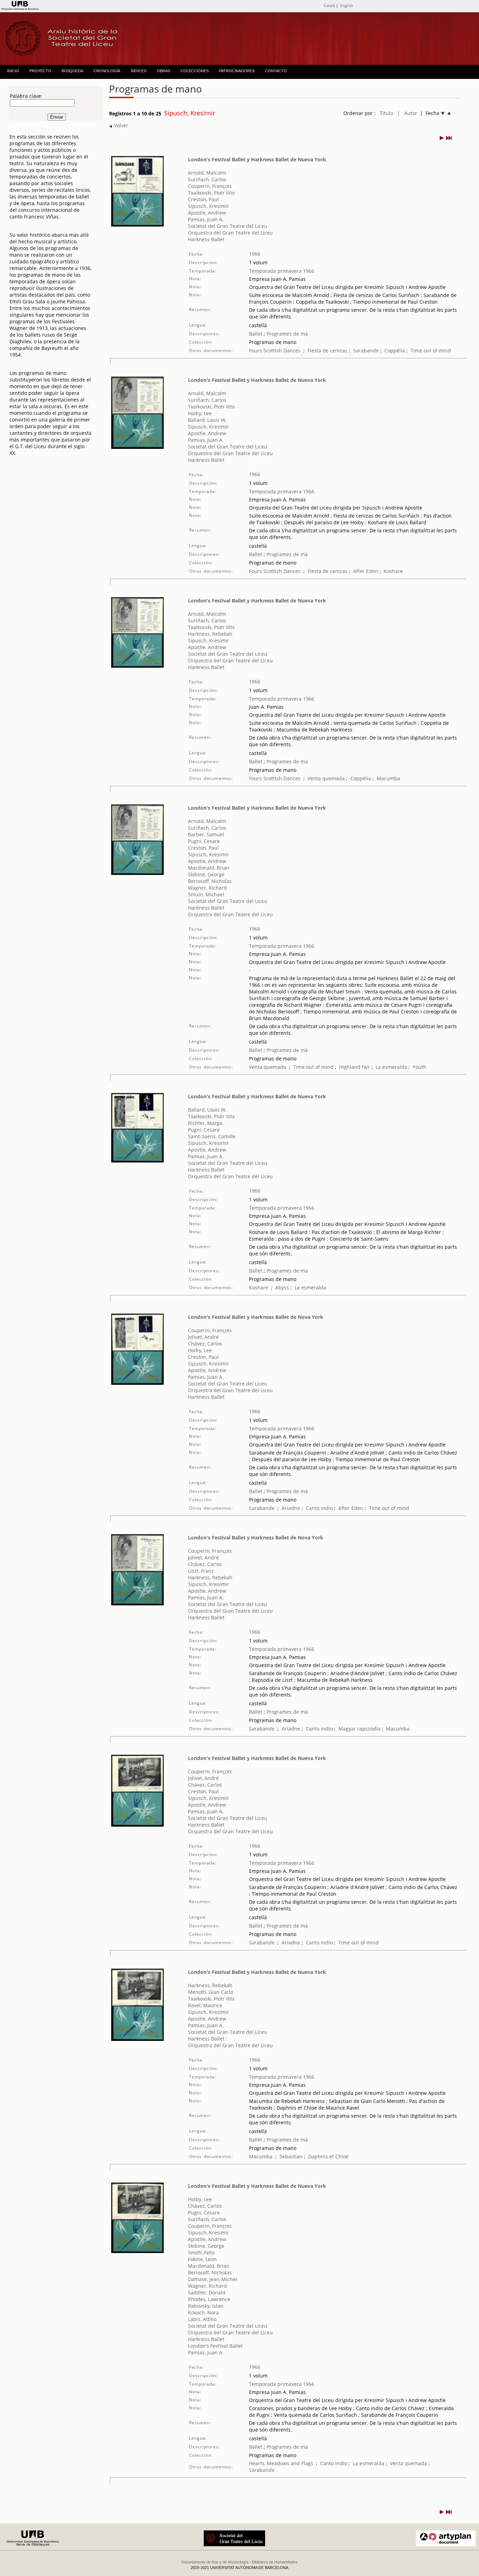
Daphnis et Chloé (328, 2156)
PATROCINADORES (237, 71)
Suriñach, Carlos (207, 179)
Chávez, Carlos (205, 1344)
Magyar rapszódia (359, 1729)
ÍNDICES (139, 71)
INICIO (13, 71)
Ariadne (291, 1508)
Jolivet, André (203, 1337)
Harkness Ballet (206, 239)
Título (386, 113)
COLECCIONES (195, 71)
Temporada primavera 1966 (282, 271)
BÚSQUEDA (72, 71)
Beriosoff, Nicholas (210, 881)
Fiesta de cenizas (328, 350)
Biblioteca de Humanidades (275, 2562)
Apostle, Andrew (207, 213)
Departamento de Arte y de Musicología (215, 2562)
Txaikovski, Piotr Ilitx (211, 193)
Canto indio (319, 1508)
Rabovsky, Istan (206, 2306)
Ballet (256, 334)
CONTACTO (276, 71)
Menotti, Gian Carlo (211, 1992)
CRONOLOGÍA (107, 71)
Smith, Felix (201, 2253)
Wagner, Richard (207, 888)
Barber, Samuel (206, 834)
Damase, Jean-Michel (212, 2279)
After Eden (366, 571)
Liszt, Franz (201, 1571)
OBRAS (163, 71)
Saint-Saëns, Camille (212, 1136)
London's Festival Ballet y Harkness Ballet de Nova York (256, 1317)
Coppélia (395, 350)
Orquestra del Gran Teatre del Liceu (230, 233)
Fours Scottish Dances (275, 350)
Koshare (393, 571)
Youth (420, 1067)
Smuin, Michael (206, 894)
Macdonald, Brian (209, 868)
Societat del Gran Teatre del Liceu (228, 226)
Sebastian (291, 2156)
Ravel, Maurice (205, 2005)
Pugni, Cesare (204, 841)
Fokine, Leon (202, 2259)
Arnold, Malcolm (207, 173)
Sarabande (366, 350)
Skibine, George (206, 874)
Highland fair (355, 1067)
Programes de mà (286, 334)
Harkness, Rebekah (210, 634)
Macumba (388, 778)
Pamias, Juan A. (206, 219)
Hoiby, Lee (200, 413)
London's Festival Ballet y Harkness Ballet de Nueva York (257, 159)
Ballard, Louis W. (207, 420)
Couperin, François (210, 186)
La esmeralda (391, 1067)
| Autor (407, 113)
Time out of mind (431, 350)
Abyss (282, 1287)
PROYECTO (40, 71)
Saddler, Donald (207, 2292)
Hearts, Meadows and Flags (281, 2463)
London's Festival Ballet (215, 2346)
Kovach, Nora (203, 2312)
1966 (255, 254)
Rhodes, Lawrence (209, 2299)
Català (329, 5)
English (347, 5)
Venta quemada (326, 778)
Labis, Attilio (202, 2319)
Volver (120, 125)
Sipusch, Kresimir (208, 206)
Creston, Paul (203, 199)
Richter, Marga (205, 1123)
